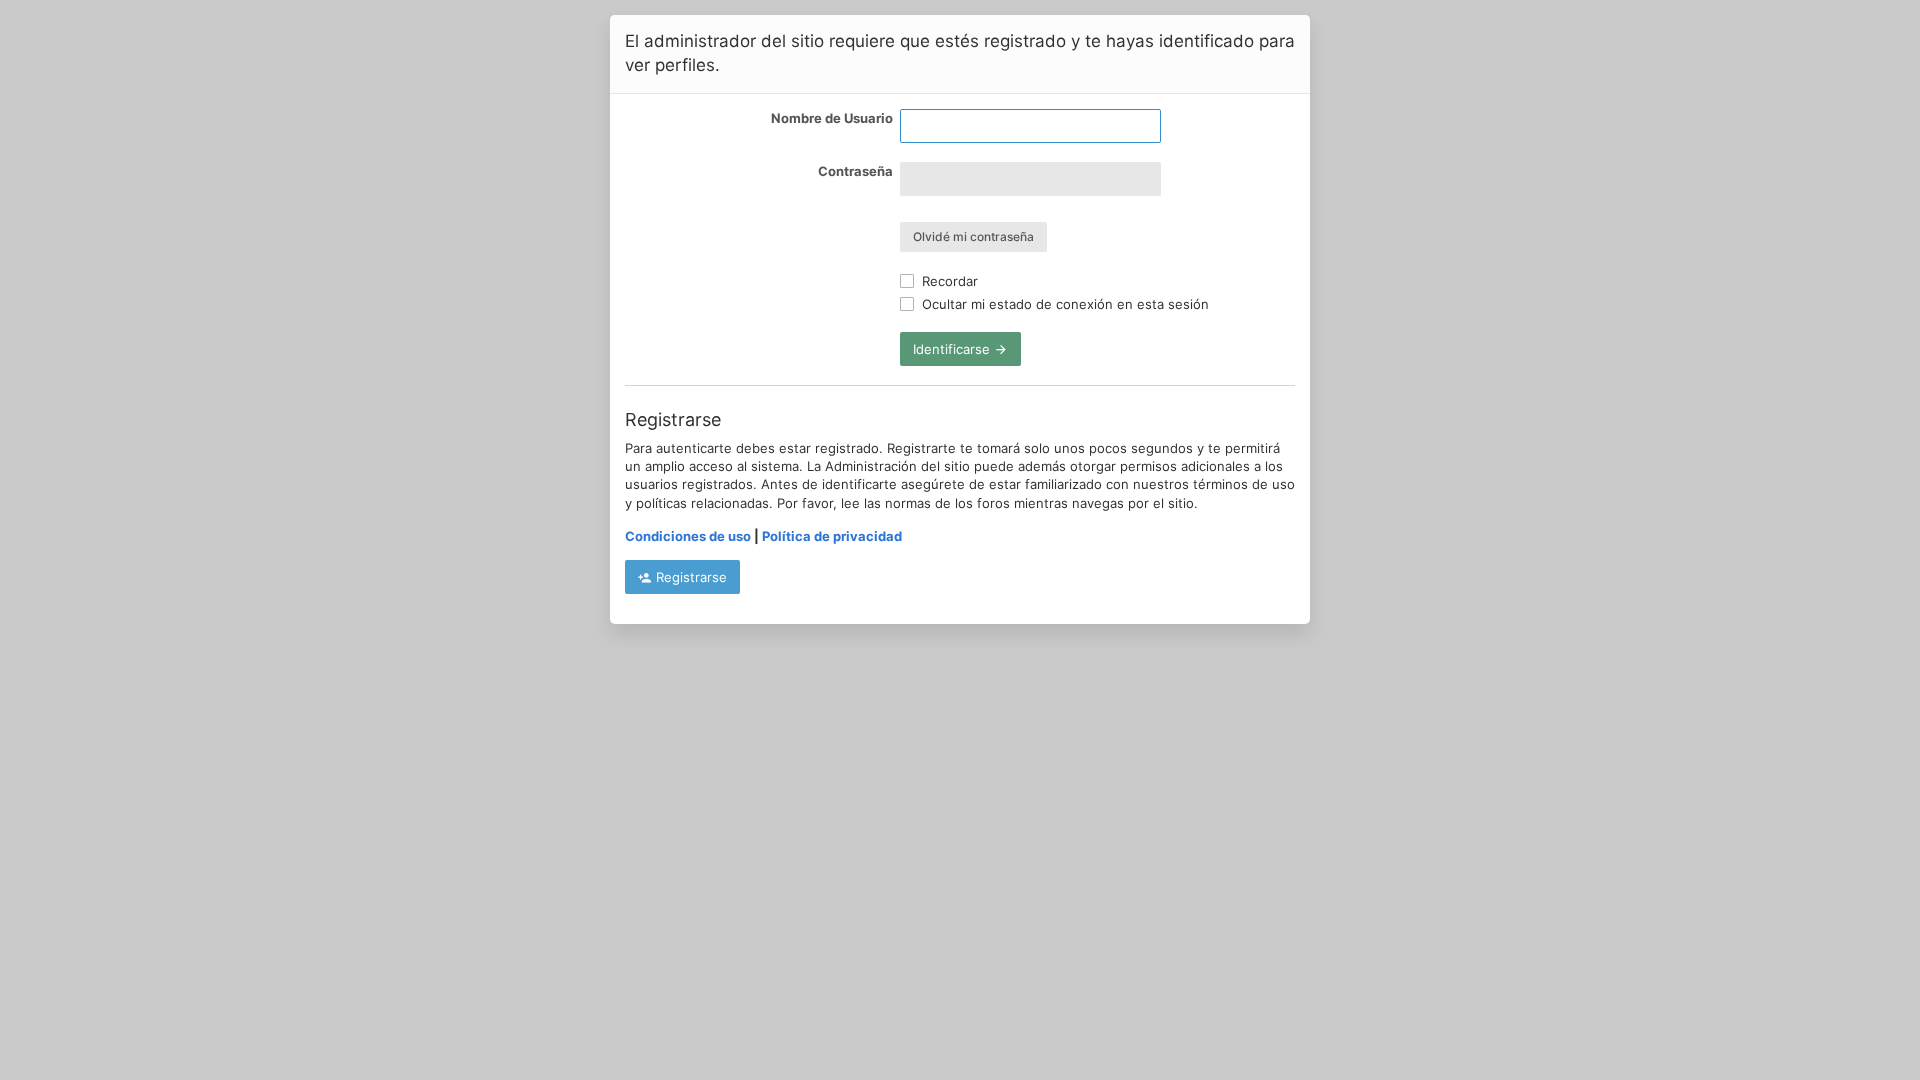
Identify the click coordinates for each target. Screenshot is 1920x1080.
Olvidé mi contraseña (973, 236)
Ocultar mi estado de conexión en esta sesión (1063, 304)
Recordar (948, 281)
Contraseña (855, 171)
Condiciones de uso (688, 536)
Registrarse (689, 577)
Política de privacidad (832, 536)
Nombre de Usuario (832, 118)
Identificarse (953, 349)
